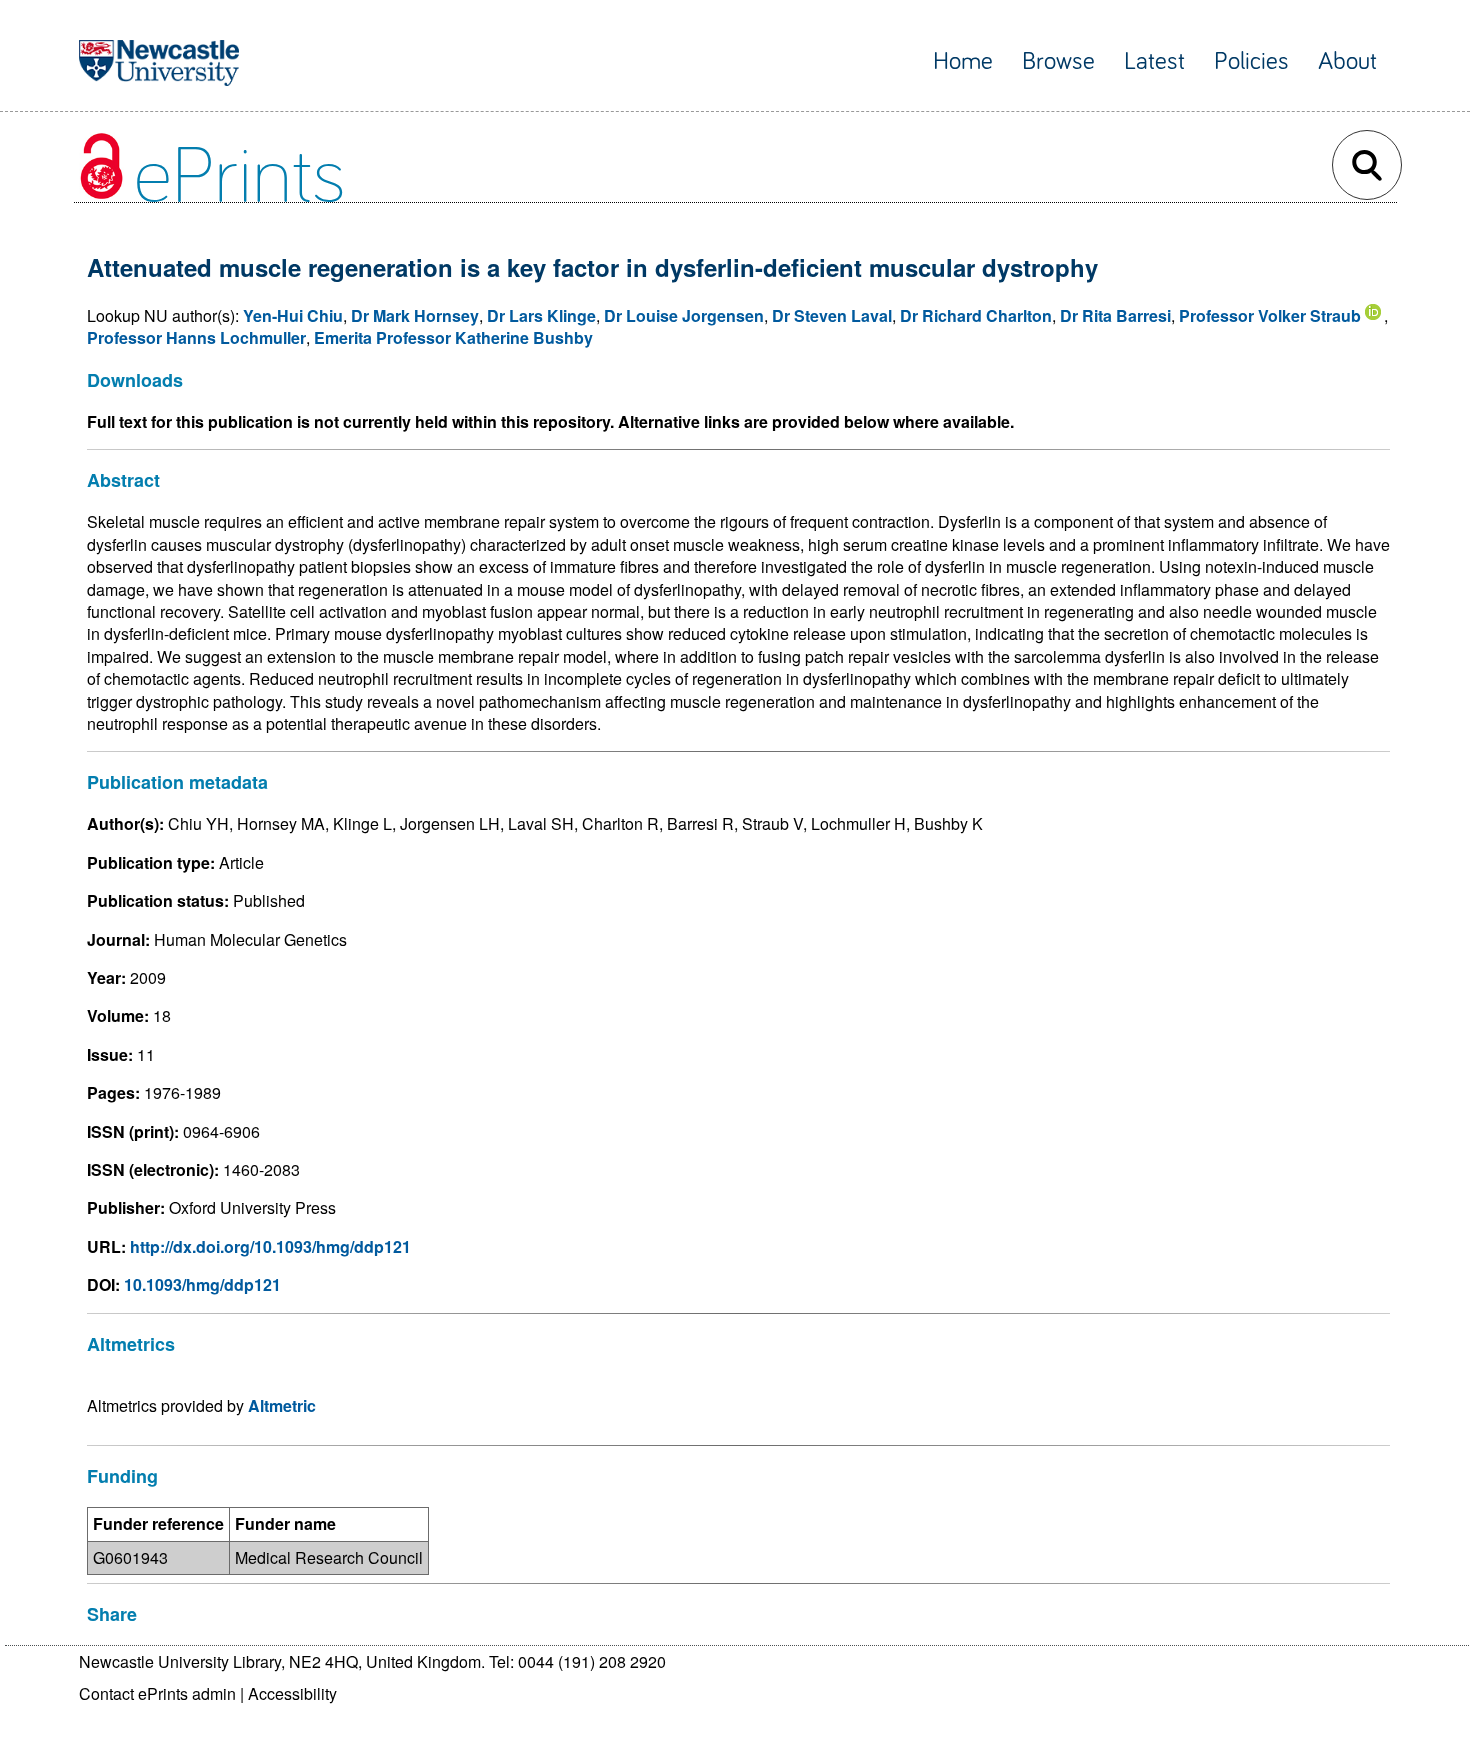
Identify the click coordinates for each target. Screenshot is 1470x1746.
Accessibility (292, 1693)
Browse (1058, 61)
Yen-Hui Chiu (293, 315)
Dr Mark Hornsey (415, 315)
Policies (1251, 61)
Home (963, 61)
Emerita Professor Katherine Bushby (453, 337)
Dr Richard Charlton (976, 315)
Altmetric (282, 1405)
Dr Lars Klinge (541, 315)
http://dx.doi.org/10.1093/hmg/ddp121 (270, 1246)
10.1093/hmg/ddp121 (202, 1284)
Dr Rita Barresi (1115, 315)
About (1347, 61)
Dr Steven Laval (832, 315)
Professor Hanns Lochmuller (196, 337)
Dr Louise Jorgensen (684, 315)
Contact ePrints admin (157, 1693)
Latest (1154, 61)
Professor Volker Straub (1270, 315)
